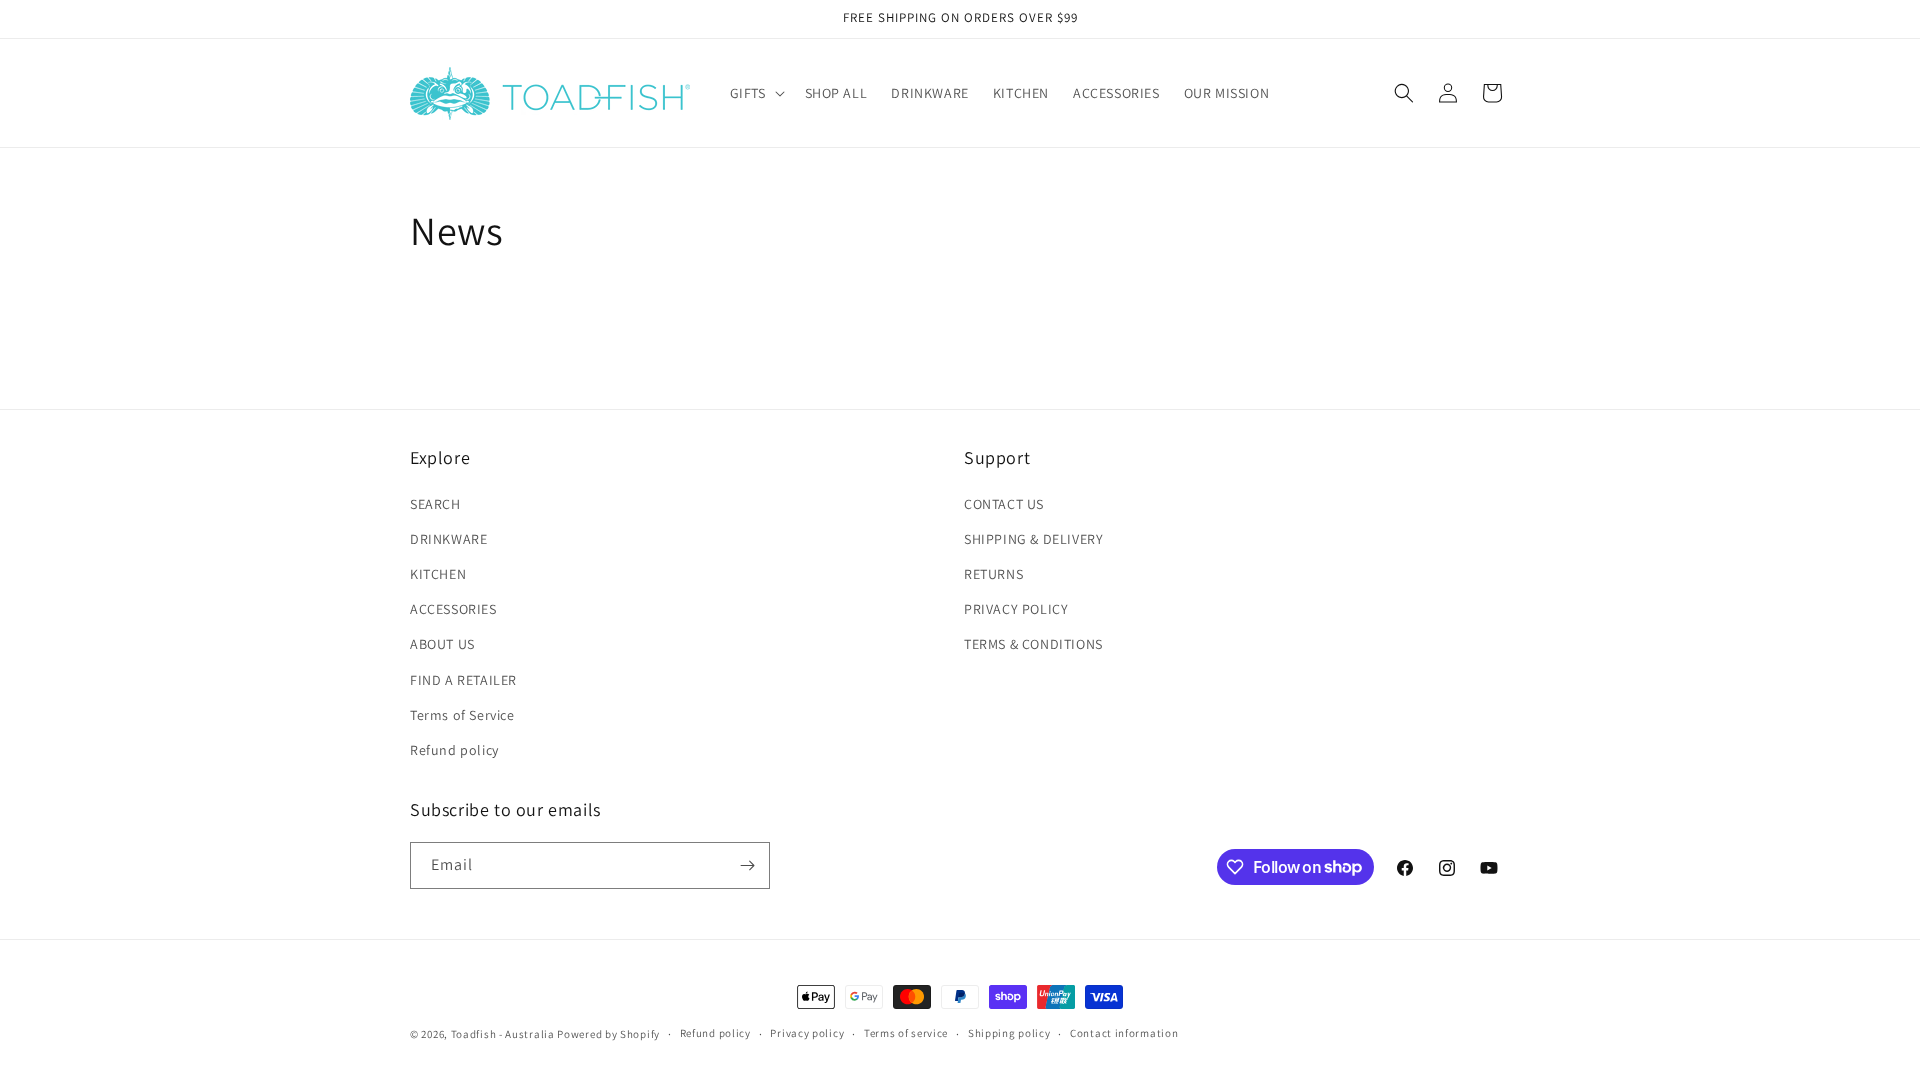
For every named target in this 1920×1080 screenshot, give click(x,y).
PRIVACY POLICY (1016, 609)
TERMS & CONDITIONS (1033, 644)
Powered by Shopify (608, 1034)
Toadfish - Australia (503, 1034)
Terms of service (906, 1033)
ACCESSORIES (453, 609)
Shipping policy (1009, 1033)
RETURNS (993, 574)
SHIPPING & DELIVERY (1033, 539)
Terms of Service (462, 715)
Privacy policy (807, 1033)
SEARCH (435, 504)
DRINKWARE (448, 539)
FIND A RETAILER (463, 680)
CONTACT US (1004, 504)
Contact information (1124, 1033)
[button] (755, 93)
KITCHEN (438, 574)
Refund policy (454, 750)
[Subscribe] (747, 865)
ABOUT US (442, 644)
